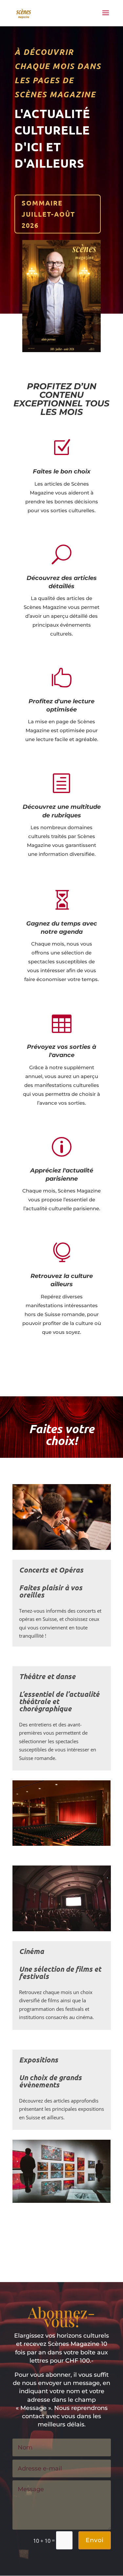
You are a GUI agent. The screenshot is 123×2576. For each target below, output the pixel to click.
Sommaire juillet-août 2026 (48, 214)
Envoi (95, 2540)
